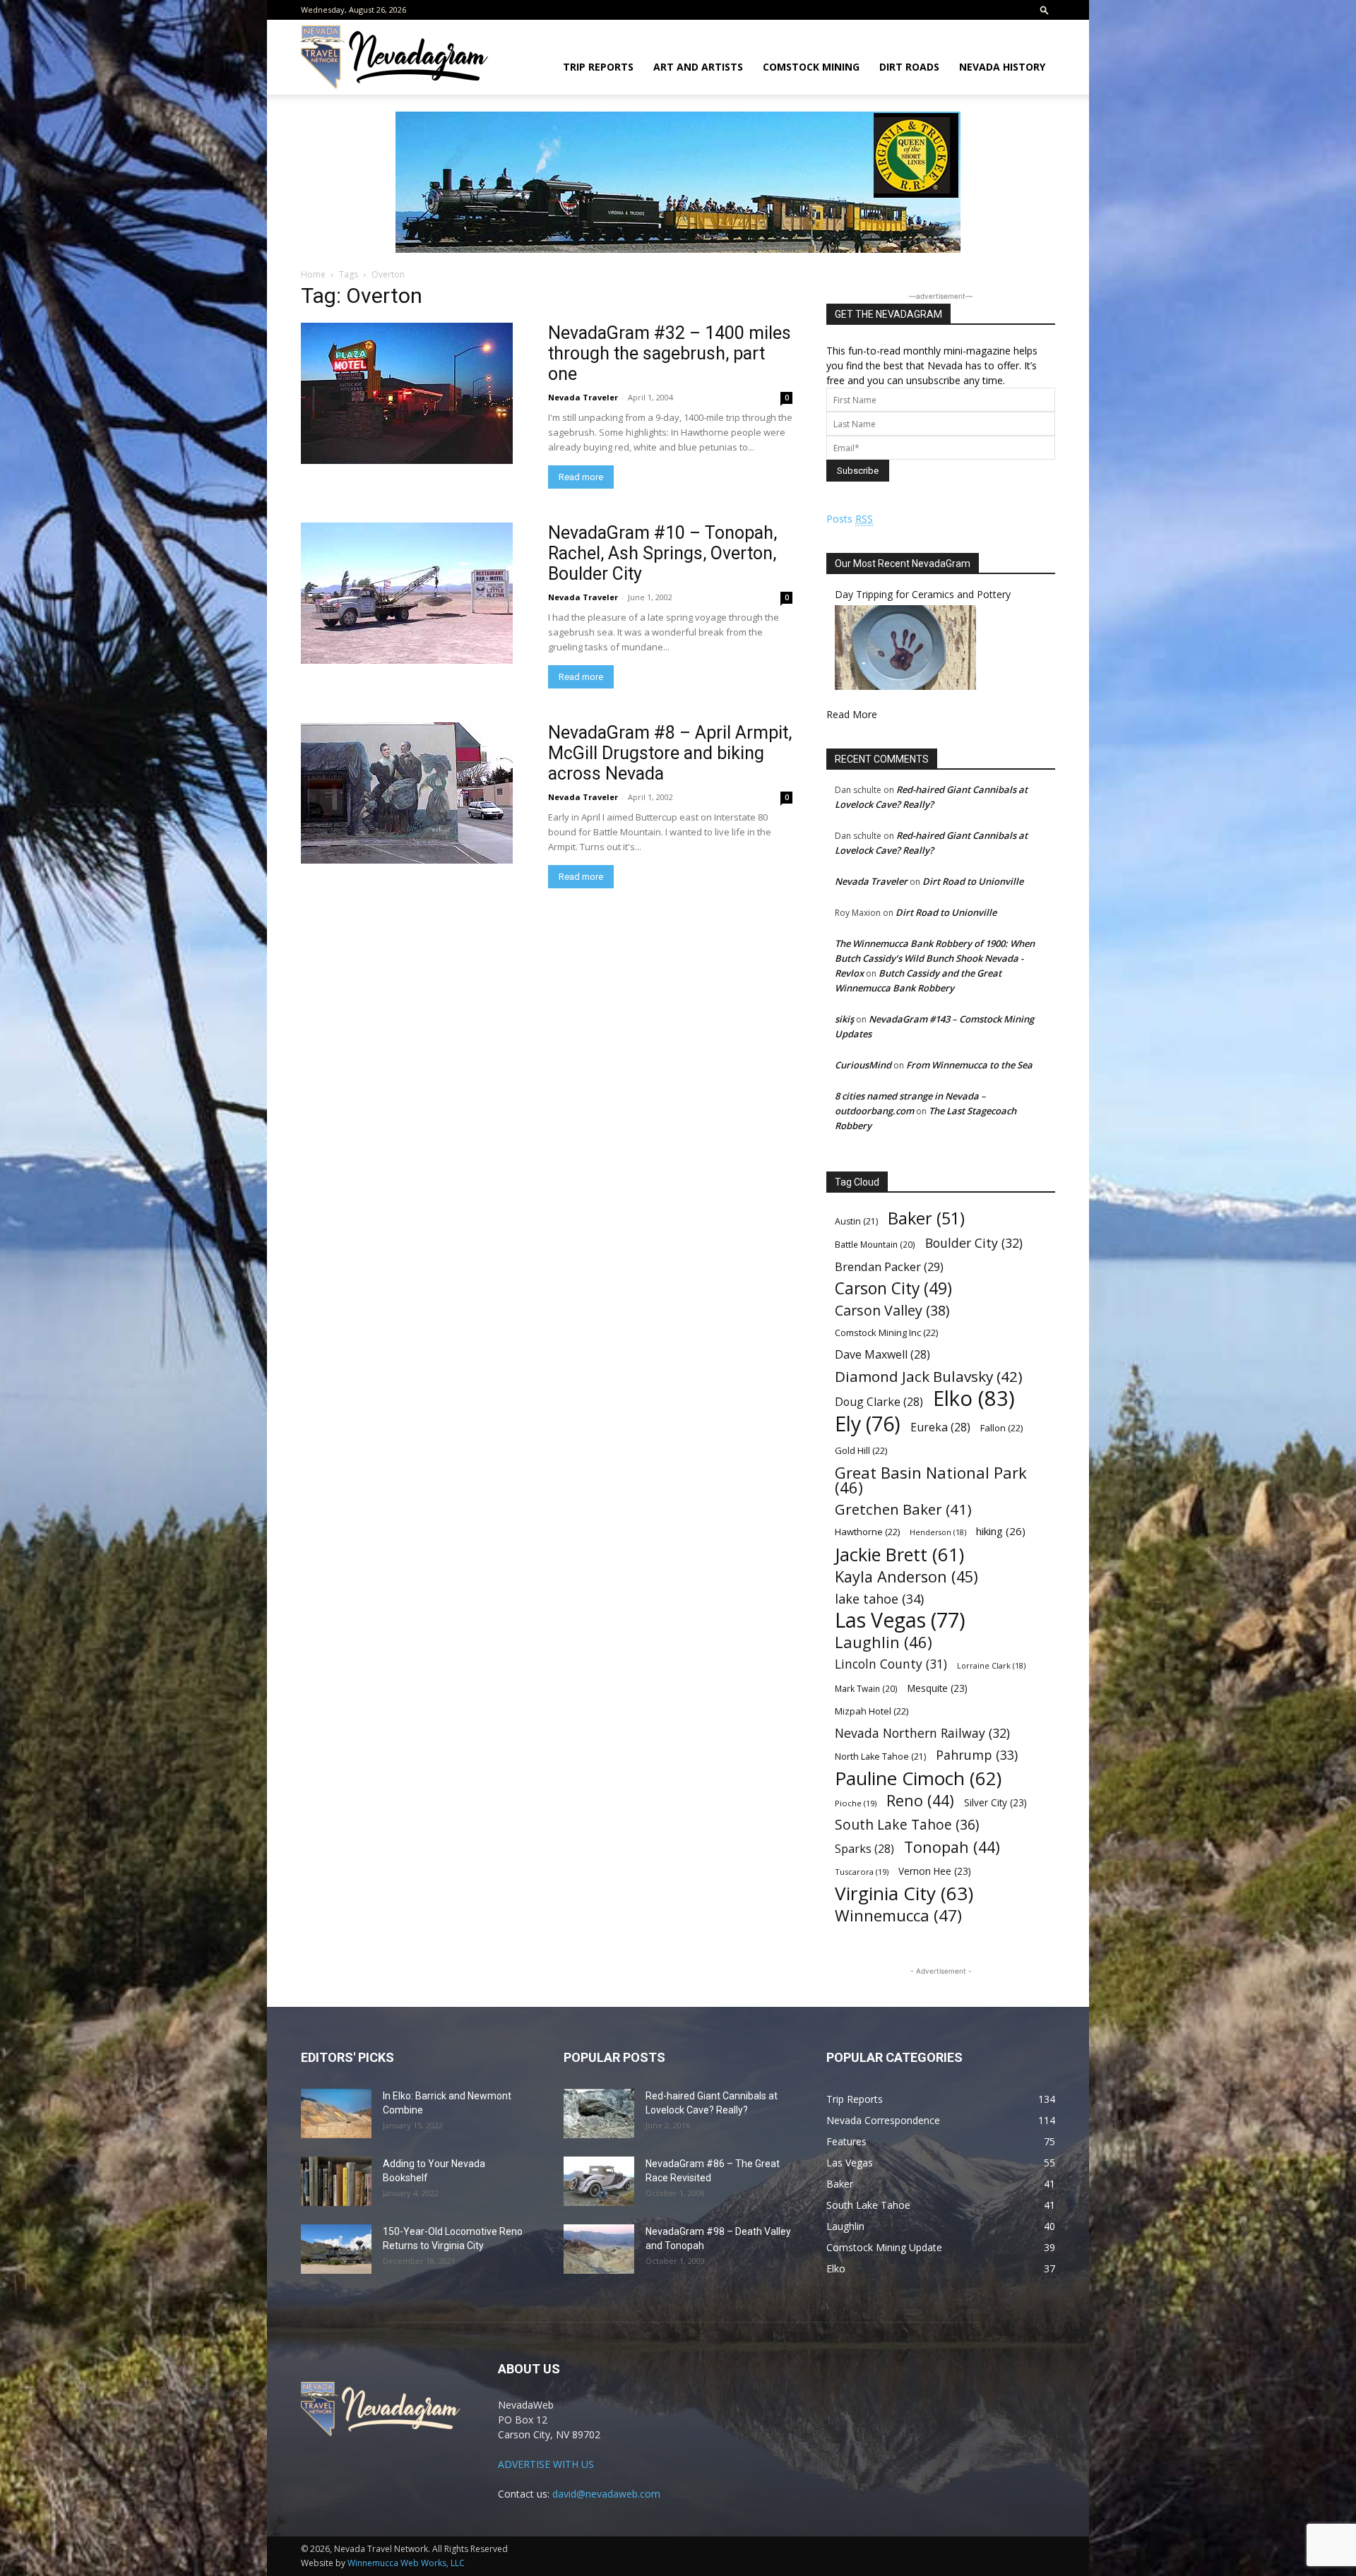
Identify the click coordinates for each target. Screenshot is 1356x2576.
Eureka (940, 1427)
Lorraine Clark (991, 1666)
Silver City (995, 1802)
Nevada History (1002, 67)
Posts (850, 519)
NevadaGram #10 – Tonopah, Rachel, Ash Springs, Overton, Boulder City (662, 553)
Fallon (1001, 1428)
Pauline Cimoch (918, 1778)
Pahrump (977, 1755)
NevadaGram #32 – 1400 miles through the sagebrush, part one (670, 353)
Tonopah (952, 1847)
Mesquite (938, 1688)
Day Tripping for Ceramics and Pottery (923, 594)
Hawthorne (867, 1532)
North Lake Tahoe (880, 1757)
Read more (581, 477)
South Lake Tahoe (907, 1825)
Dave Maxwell (882, 1355)
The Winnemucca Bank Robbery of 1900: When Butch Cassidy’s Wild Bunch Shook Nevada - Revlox (935, 958)
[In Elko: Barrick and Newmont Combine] (336, 2113)
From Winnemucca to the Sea (969, 1065)
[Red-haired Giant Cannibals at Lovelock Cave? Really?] (599, 2113)
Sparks (864, 1849)
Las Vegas (900, 1620)
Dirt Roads (909, 67)
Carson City (893, 1288)
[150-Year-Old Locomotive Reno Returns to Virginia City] (336, 2249)
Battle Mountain (875, 1244)
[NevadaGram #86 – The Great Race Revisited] (599, 2181)
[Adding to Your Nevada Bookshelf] (336, 2181)
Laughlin (884, 1642)
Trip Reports (598, 67)
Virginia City (904, 1894)
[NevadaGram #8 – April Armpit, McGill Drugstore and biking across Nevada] (407, 793)
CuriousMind (863, 1065)
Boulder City (974, 1243)
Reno (920, 1800)
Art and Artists (698, 67)
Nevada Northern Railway (922, 1733)
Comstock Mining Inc (886, 1332)
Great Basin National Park (931, 1480)
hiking (1001, 1531)
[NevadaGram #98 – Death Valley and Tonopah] (599, 2249)
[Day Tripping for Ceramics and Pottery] (905, 686)
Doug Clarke (879, 1402)
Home (313, 274)
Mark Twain (866, 1688)
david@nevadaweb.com (606, 2494)
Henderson (938, 1532)
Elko (974, 1399)
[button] (1045, 10)
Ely (868, 1424)
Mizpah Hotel (872, 1711)
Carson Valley (892, 1310)
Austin (856, 1221)
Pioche (856, 1803)
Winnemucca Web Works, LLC (406, 2563)
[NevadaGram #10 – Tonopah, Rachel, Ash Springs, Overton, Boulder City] (407, 593)
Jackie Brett (899, 1555)
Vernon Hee (935, 1871)
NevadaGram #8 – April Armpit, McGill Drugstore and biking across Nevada (670, 753)
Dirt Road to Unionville (973, 881)
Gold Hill (861, 1450)
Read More (852, 714)
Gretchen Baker (903, 1509)
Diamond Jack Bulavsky (929, 1377)
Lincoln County (891, 1664)
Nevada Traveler (583, 397)
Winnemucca (898, 1915)
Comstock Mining (811, 67)
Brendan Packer (889, 1266)
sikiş (844, 1019)
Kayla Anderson (906, 1576)
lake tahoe (879, 1598)
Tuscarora (862, 1872)
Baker (926, 1218)
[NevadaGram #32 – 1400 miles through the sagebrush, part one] (407, 393)
